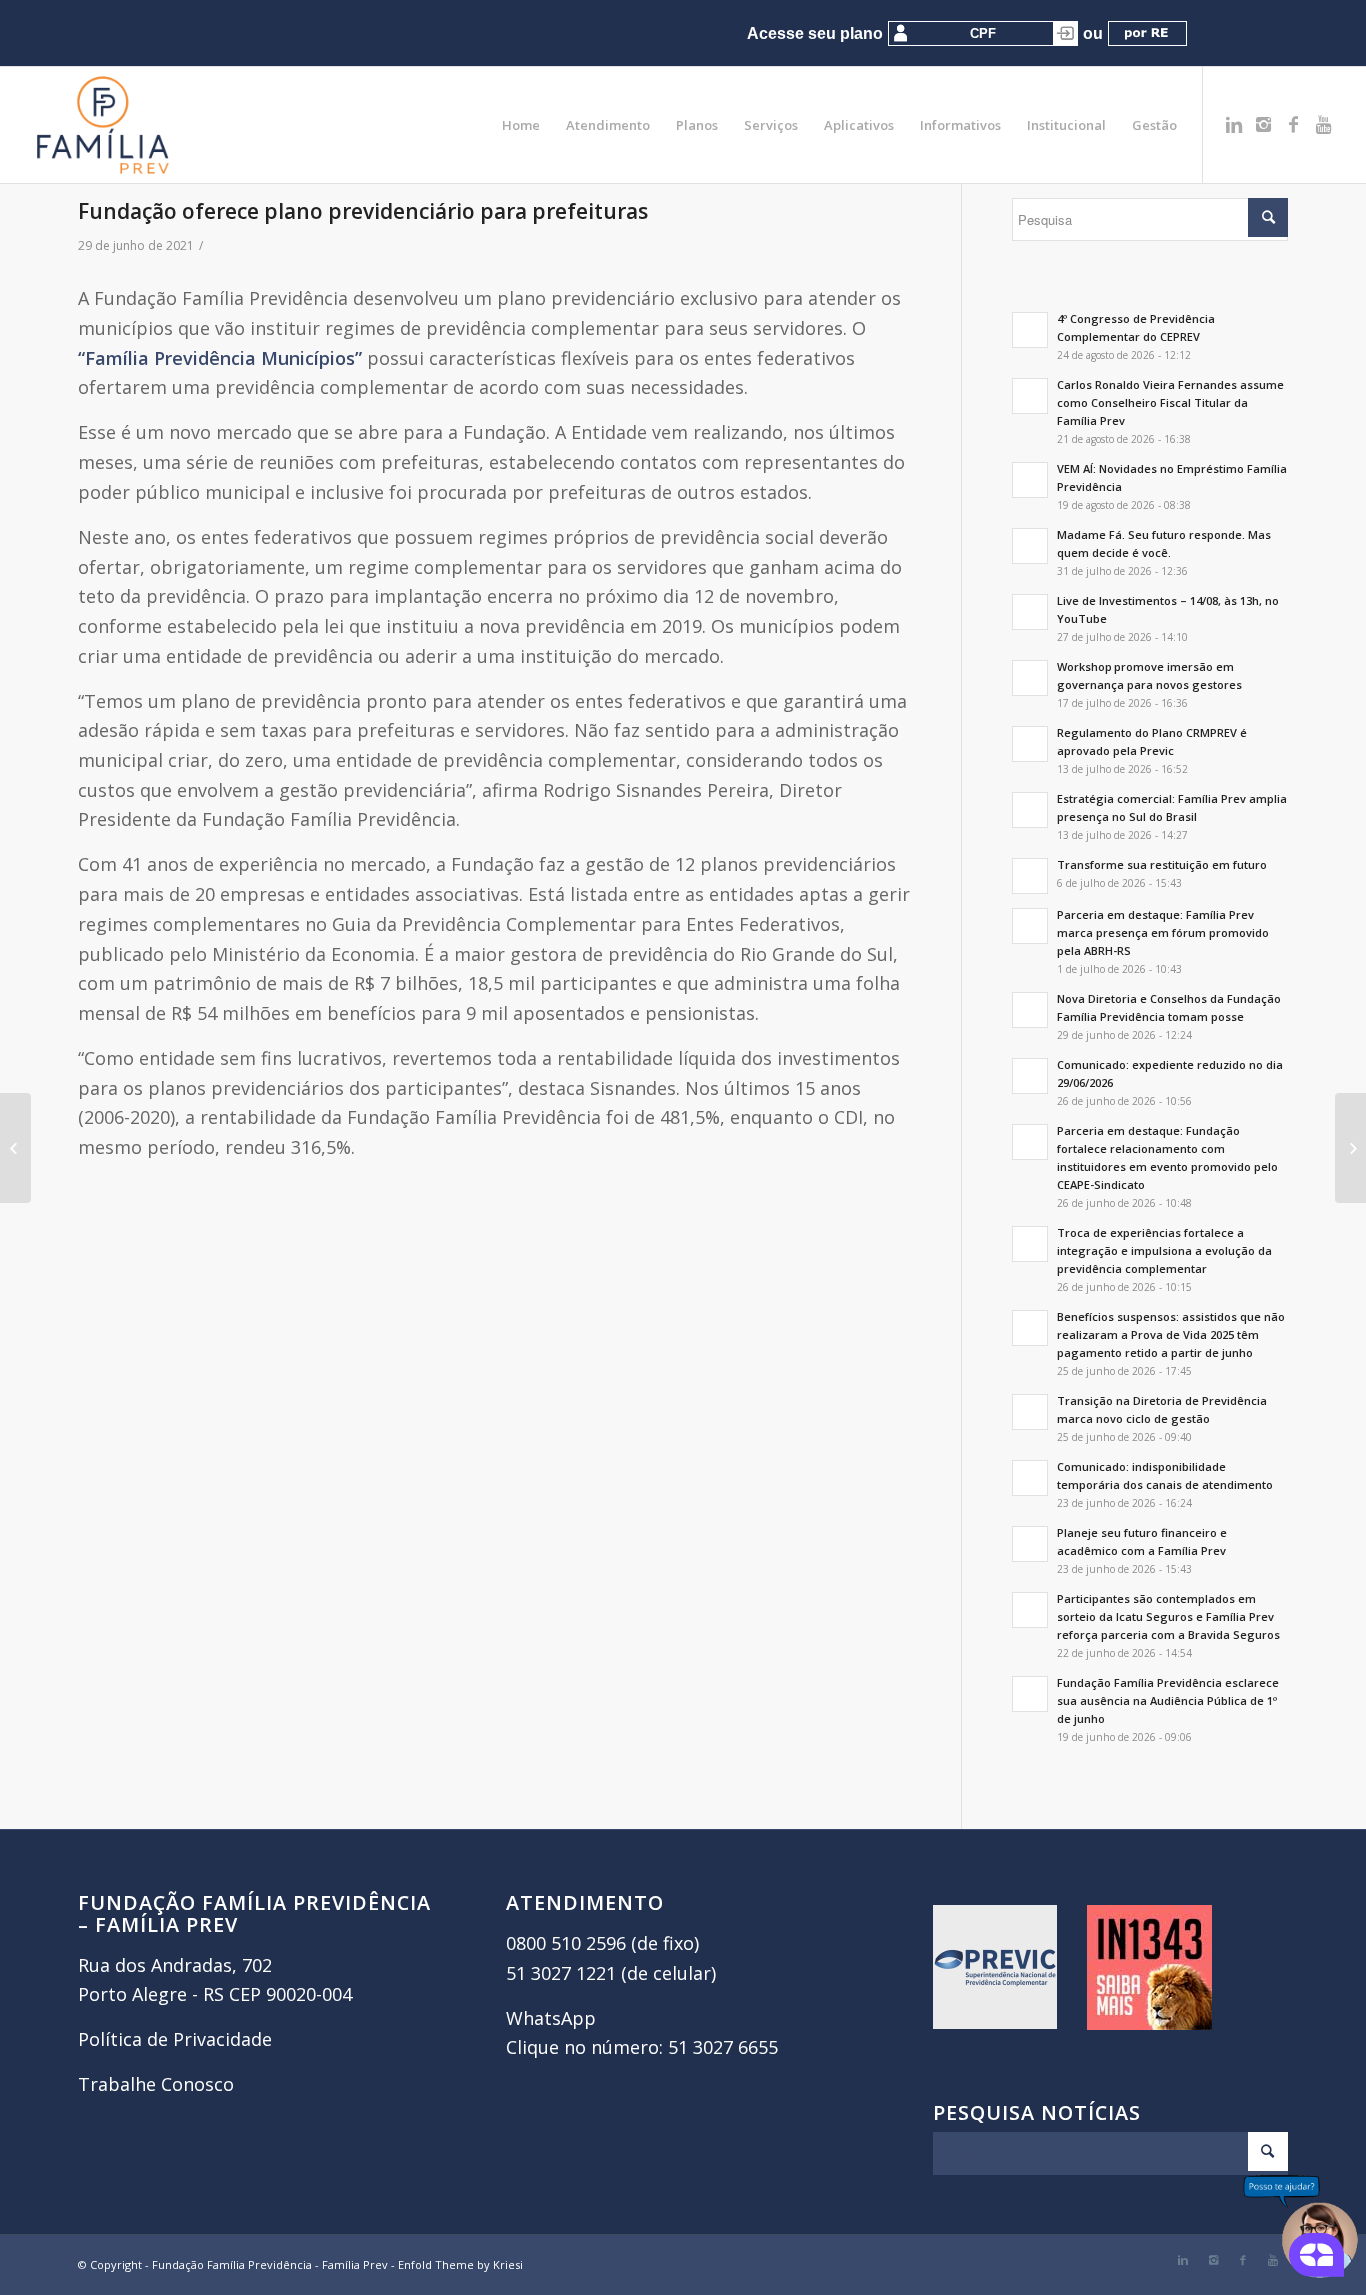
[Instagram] (1264, 124)
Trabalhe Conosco (156, 2084)
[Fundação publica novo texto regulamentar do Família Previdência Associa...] (15, 1148)
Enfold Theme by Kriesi (460, 2264)
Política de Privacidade (175, 2039)
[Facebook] (1294, 124)
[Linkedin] (1234, 124)
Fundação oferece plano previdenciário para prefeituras (363, 211)
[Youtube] (1324, 124)
